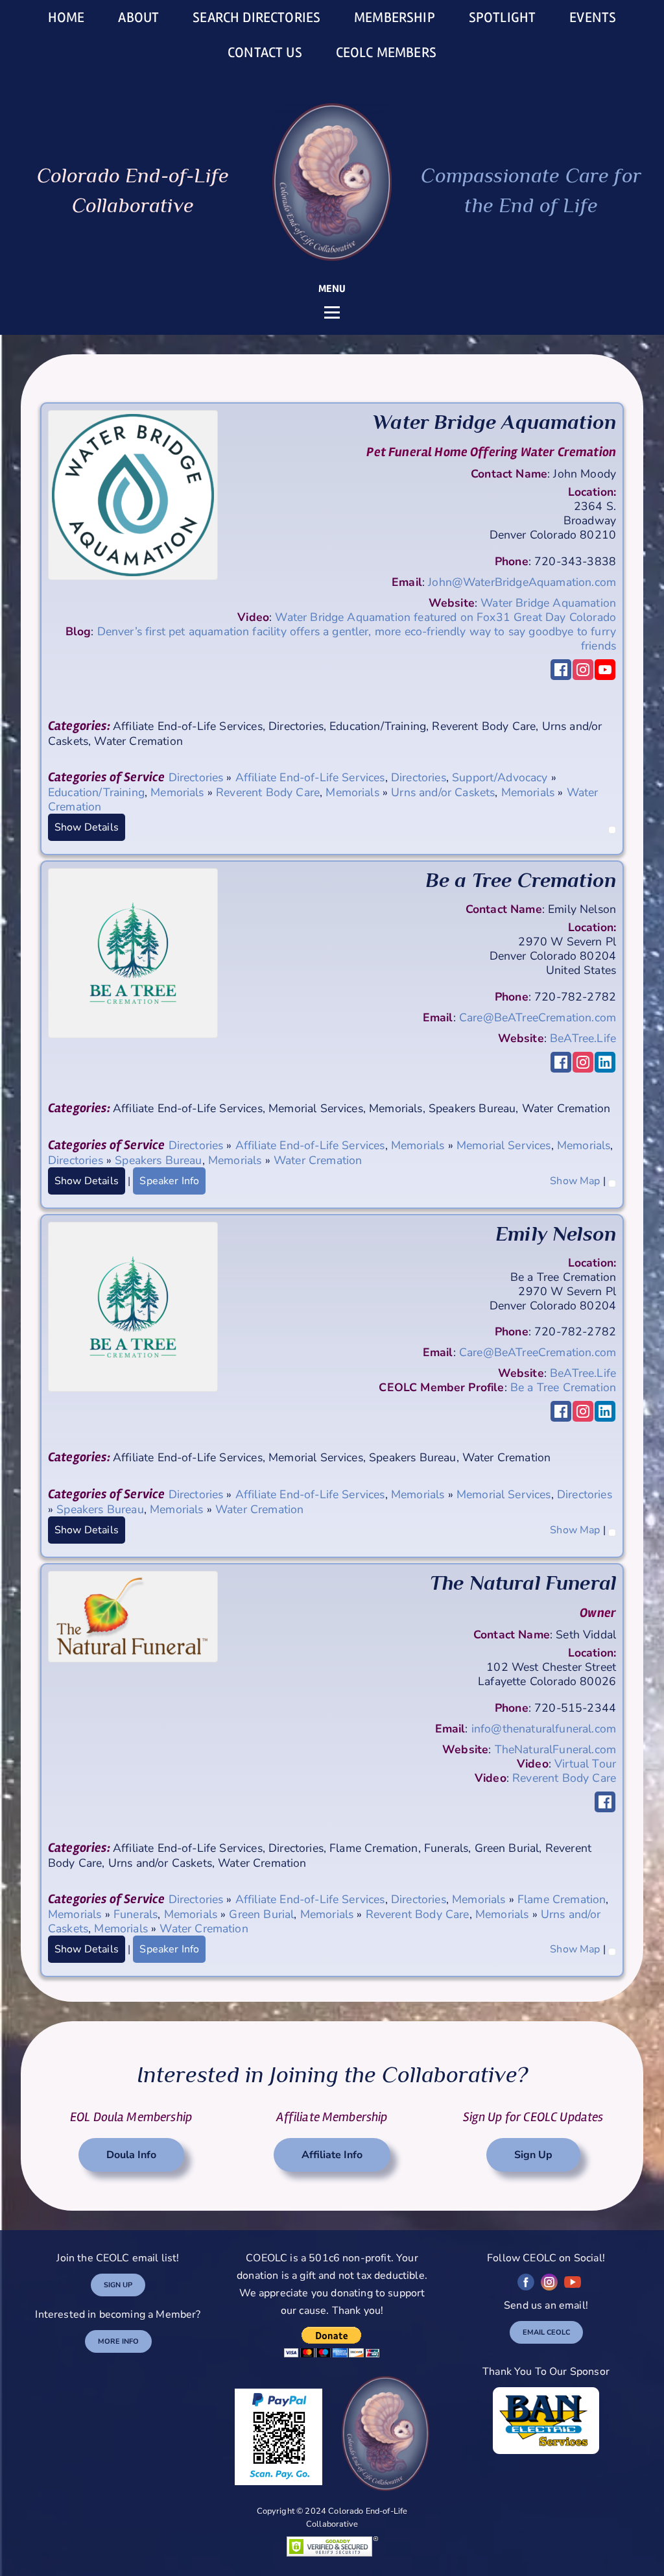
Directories (196, 777)
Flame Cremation (562, 1899)
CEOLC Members (386, 53)
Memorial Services (504, 1145)
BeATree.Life (583, 1038)
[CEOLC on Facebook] (526, 2282)
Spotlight (502, 18)
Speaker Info (169, 1181)
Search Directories (256, 18)
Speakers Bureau (158, 1160)
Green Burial (261, 1914)
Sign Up (533, 2155)
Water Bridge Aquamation (548, 603)
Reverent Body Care (268, 792)
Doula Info (131, 2155)
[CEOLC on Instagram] (549, 2282)
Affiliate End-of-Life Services (310, 777)
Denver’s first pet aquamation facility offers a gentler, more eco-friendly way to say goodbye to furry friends (357, 638)
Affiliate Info (332, 2155)
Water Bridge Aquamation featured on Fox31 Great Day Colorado (445, 617)
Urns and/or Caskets (443, 792)
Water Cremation (318, 1160)
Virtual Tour (585, 1764)
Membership (395, 18)
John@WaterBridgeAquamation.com (522, 582)
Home (66, 18)
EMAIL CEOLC (546, 2332)
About (138, 18)
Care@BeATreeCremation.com (538, 1017)
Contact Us (265, 53)
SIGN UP (118, 2285)
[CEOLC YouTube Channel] (573, 2282)
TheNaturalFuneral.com (555, 1749)
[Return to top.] (612, 827)
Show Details (87, 827)
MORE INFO (118, 2341)
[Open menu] (332, 312)
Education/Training (96, 792)
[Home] (332, 182)
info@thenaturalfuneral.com (544, 1729)
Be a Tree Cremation (563, 1387)
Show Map (575, 1181)
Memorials (177, 792)
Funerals (136, 1914)
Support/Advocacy (500, 777)
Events (593, 18)
